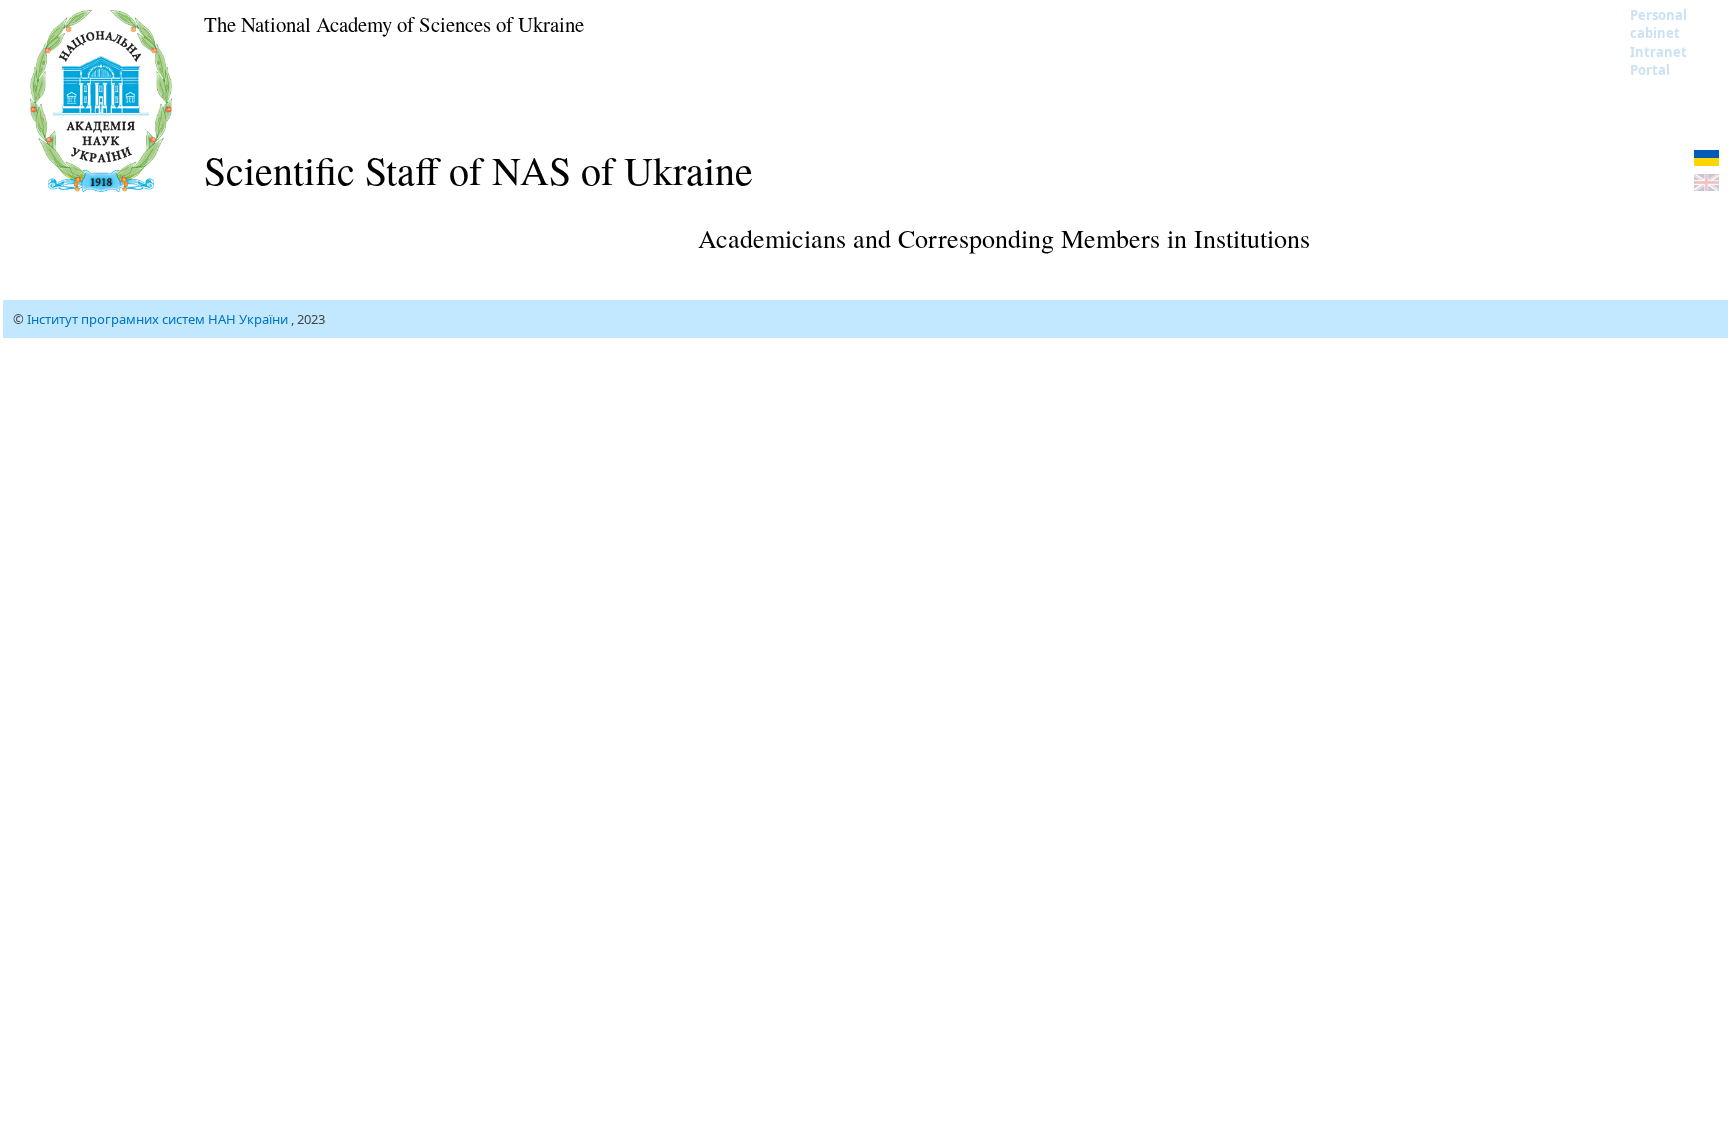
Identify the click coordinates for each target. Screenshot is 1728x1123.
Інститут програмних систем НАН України (159, 319)
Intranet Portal (1658, 61)
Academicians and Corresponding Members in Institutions (1004, 238)
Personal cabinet (1658, 24)
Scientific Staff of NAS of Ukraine (478, 169)
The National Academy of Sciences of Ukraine (394, 24)
